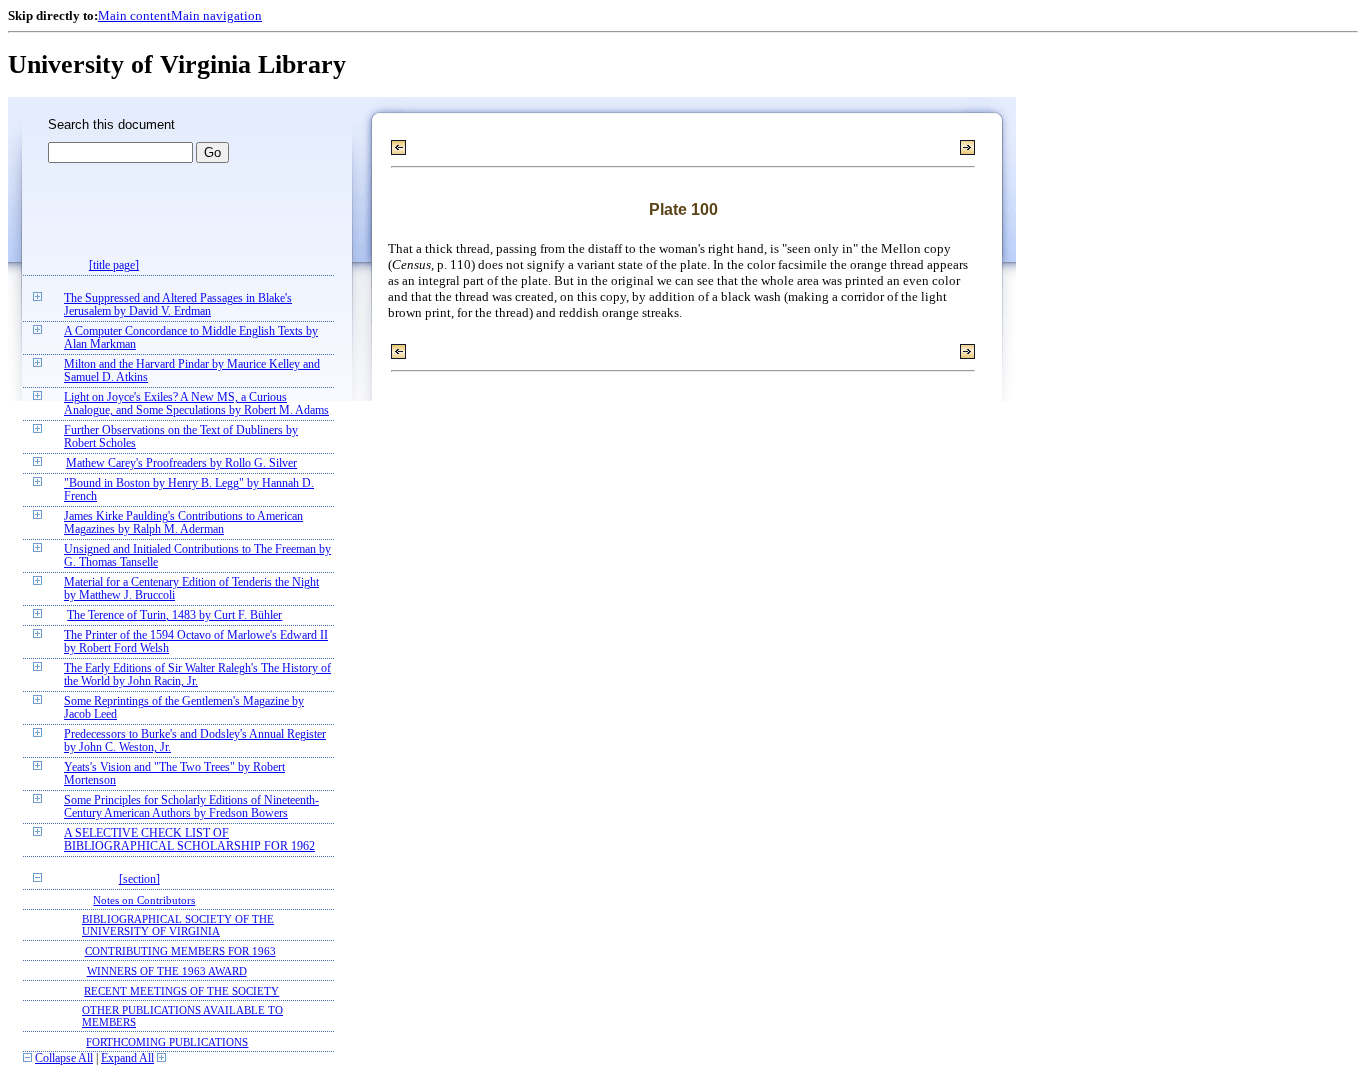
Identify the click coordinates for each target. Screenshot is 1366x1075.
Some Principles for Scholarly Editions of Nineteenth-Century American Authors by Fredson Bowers (191, 807)
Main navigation (216, 15)
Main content (134, 15)
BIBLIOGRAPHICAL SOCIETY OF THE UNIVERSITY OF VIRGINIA (178, 925)
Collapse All (64, 1058)
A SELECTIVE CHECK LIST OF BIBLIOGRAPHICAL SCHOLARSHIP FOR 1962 (189, 840)
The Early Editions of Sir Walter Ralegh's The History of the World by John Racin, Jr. (197, 675)
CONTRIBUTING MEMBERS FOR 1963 (180, 951)
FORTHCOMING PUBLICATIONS (167, 1042)
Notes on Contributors (144, 900)
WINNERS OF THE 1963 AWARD (167, 971)
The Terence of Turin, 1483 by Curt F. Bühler (174, 615)
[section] (139, 879)
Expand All (127, 1058)
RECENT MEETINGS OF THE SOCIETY (181, 991)
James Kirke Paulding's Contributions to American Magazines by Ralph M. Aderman (183, 523)
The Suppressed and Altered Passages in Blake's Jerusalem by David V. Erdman (178, 305)
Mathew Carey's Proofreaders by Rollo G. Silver (181, 463)
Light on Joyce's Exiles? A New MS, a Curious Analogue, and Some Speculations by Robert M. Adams (196, 404)
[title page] (114, 265)
